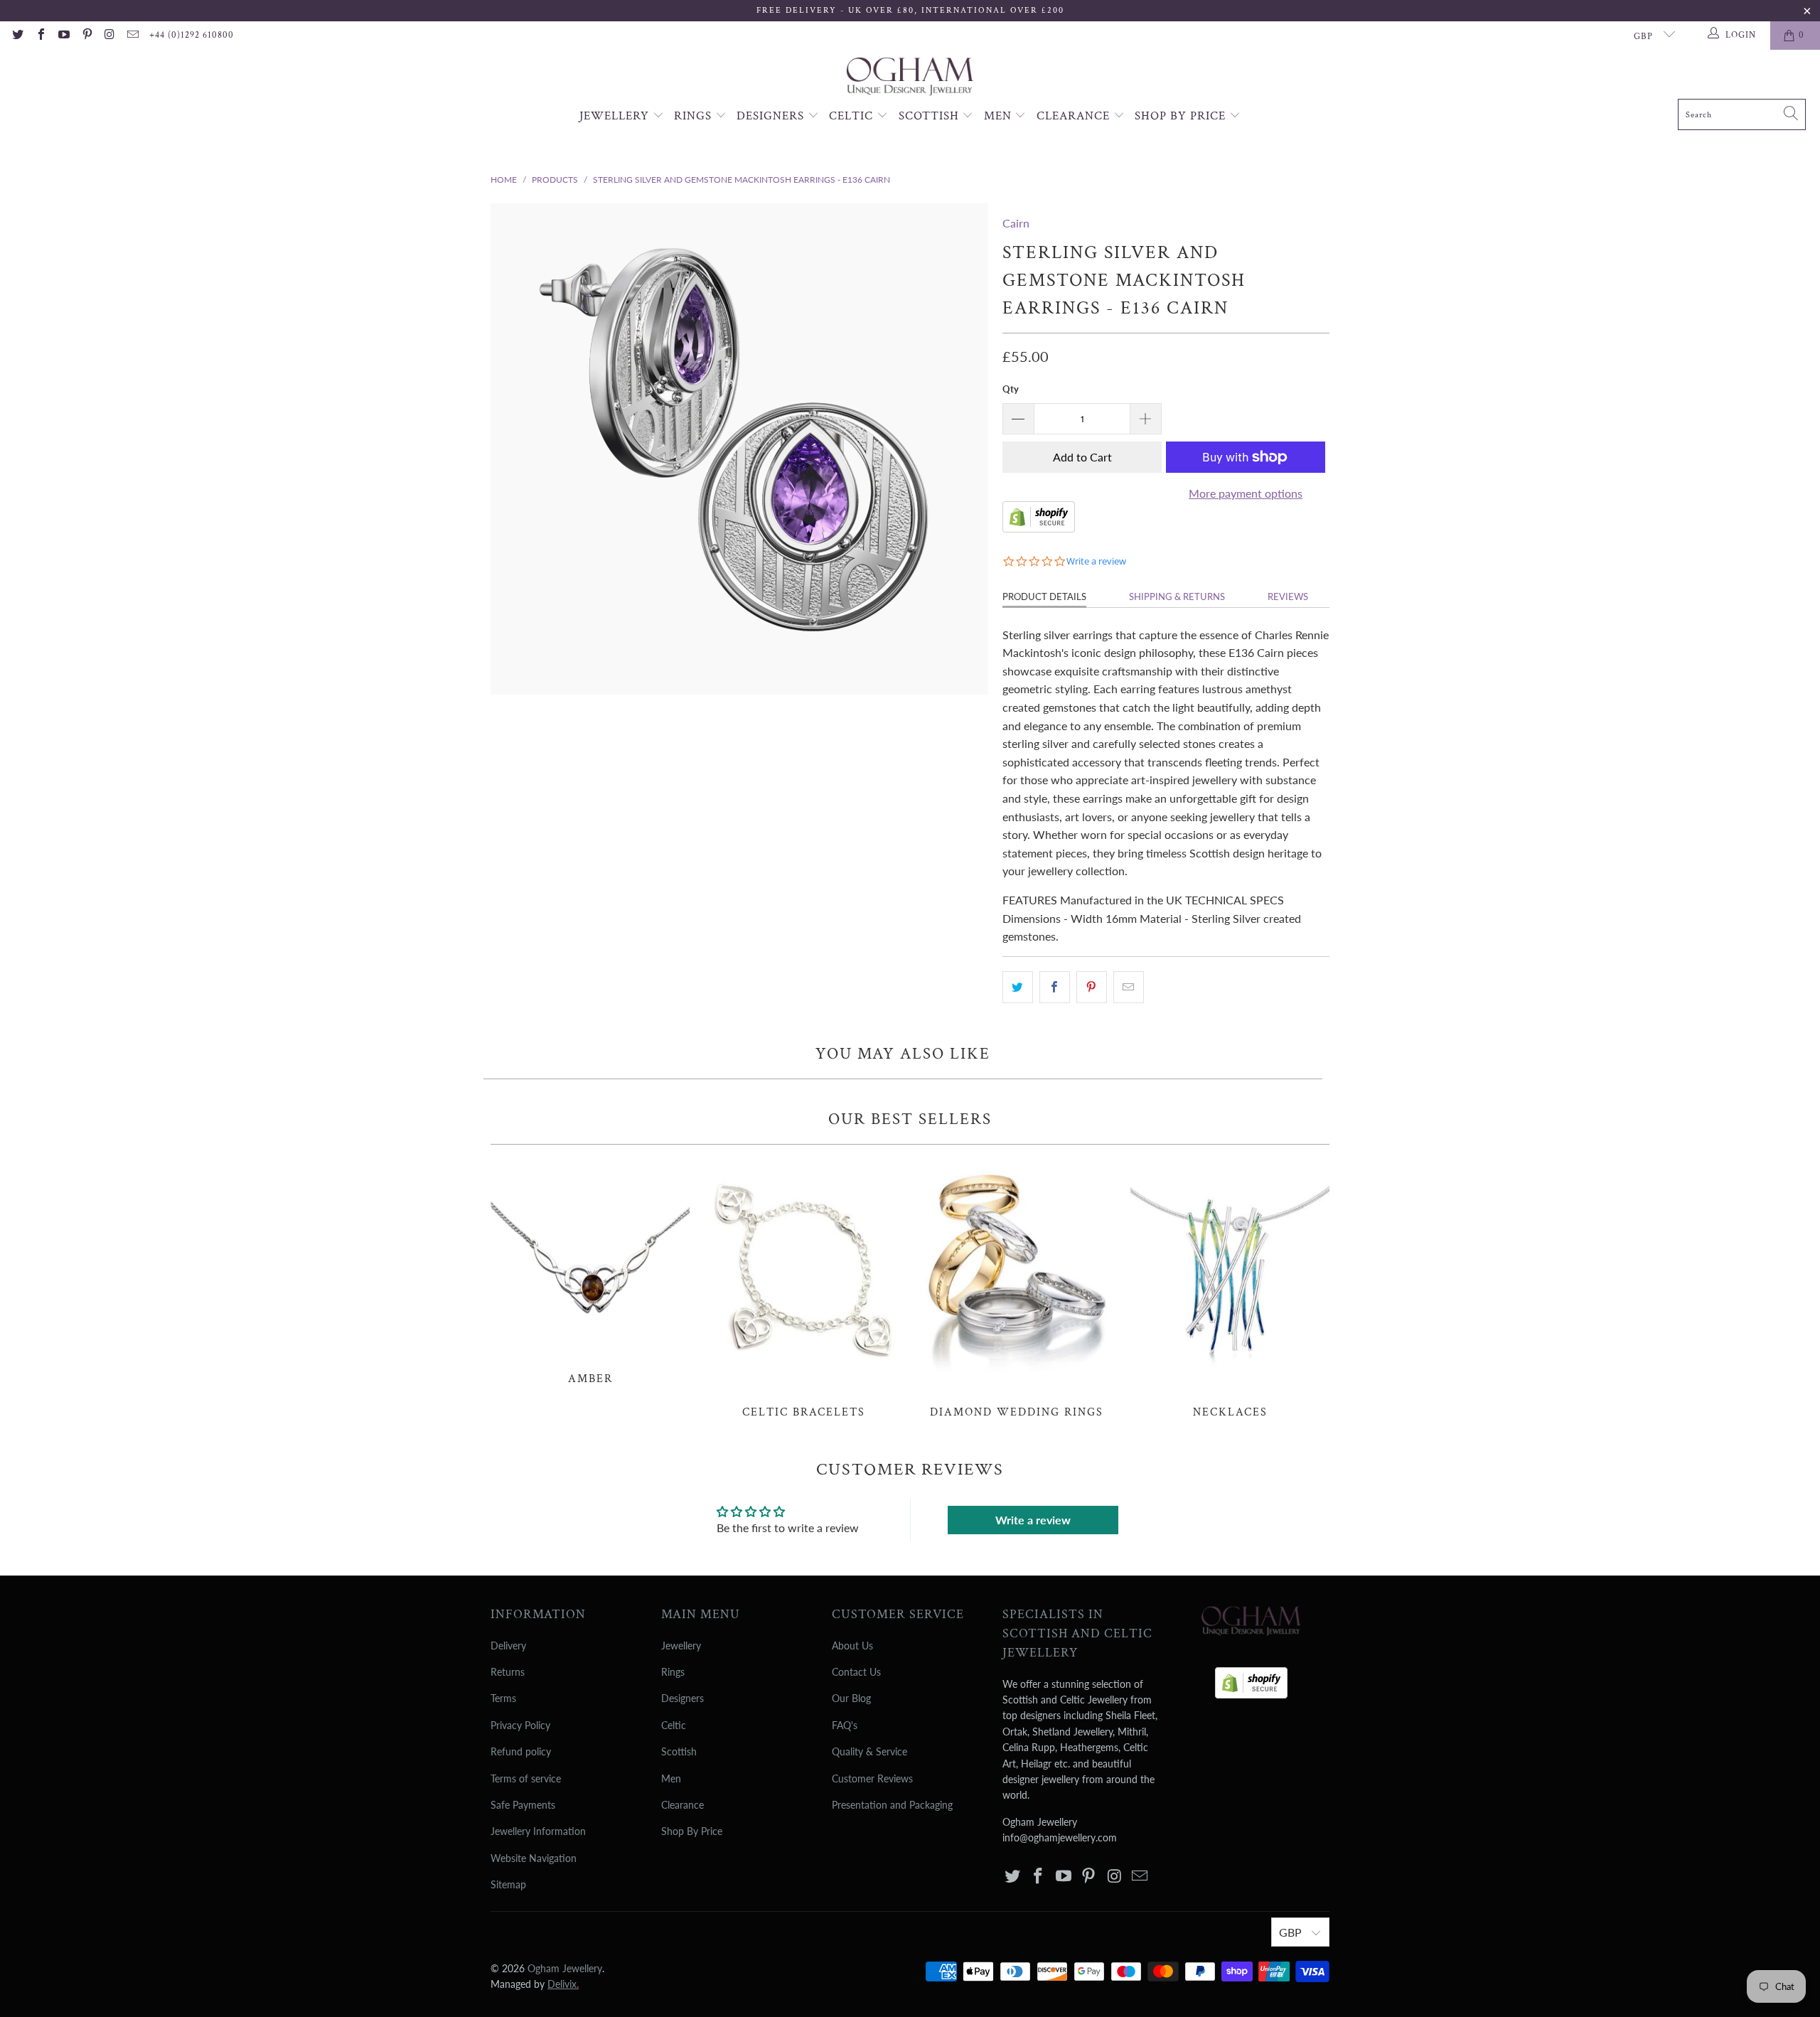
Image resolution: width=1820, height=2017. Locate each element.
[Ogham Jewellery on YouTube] (63, 36)
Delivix (563, 1984)
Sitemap (508, 1884)
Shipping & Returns (1177, 596)
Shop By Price (1182, 116)
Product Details (1044, 596)
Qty (1011, 389)
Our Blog (851, 1698)
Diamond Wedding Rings (1017, 1289)
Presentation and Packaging (892, 1805)
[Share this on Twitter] (1018, 988)
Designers (772, 116)
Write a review (1033, 1520)
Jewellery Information (538, 1831)
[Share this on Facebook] (1055, 988)
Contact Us (856, 1672)
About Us (852, 1646)
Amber (590, 1272)
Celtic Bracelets (803, 1289)
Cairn (1016, 223)
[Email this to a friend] (1129, 988)
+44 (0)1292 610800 (192, 35)
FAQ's (845, 1725)
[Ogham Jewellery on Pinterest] (86, 36)
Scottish (931, 116)
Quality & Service (869, 1751)
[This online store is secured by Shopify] (1039, 528)
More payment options (1246, 493)
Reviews (1288, 596)
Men (1000, 116)
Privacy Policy (520, 1725)
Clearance (1075, 116)
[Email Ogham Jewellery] (132, 36)
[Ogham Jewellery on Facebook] (40, 36)
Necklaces (1230, 1289)
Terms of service (526, 1778)
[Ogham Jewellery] (910, 78)
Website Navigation (534, 1858)
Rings (695, 116)
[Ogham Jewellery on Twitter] (17, 36)
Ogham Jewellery (565, 1968)
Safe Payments (523, 1805)
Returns (508, 1672)
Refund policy (521, 1751)
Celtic (853, 116)
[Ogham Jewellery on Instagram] (109, 36)
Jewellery (616, 116)
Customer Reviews (872, 1778)
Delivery (508, 1646)
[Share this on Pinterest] (1092, 988)
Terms (503, 1698)
